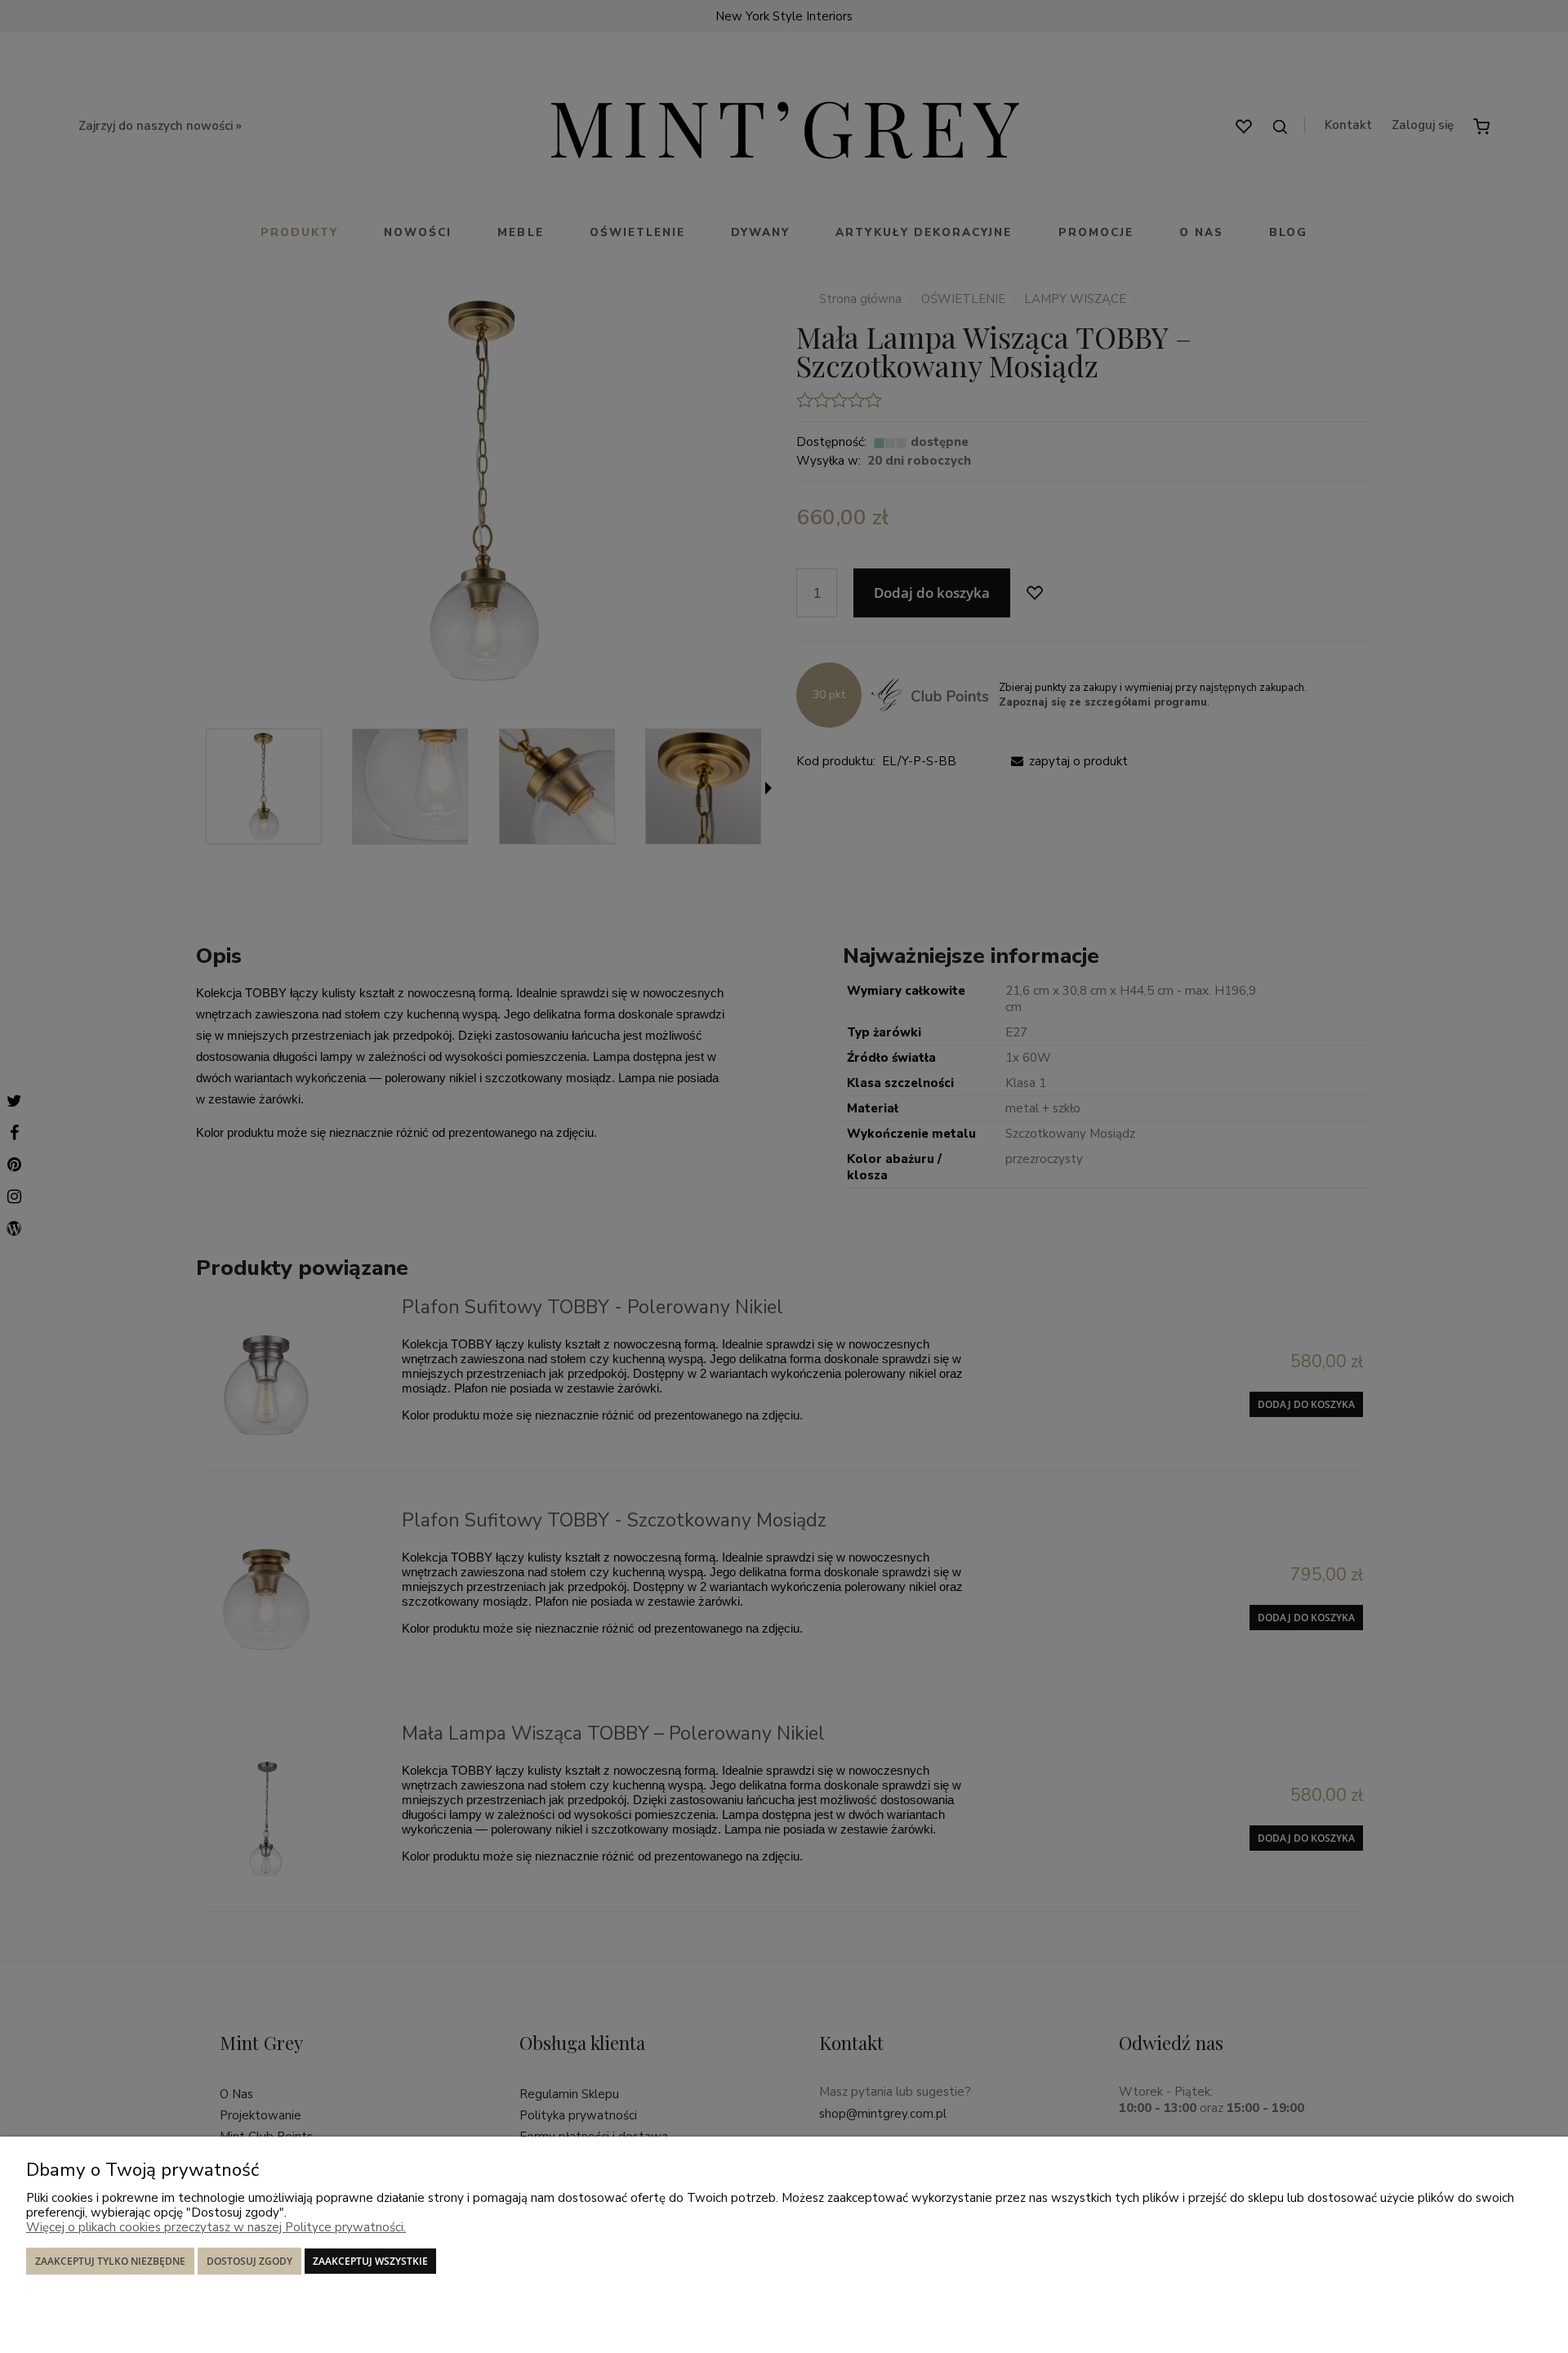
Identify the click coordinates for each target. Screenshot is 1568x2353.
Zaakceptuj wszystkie (370, 2261)
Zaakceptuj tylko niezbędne (110, 2261)
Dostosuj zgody (249, 2261)
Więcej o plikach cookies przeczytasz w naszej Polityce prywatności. (216, 2227)
